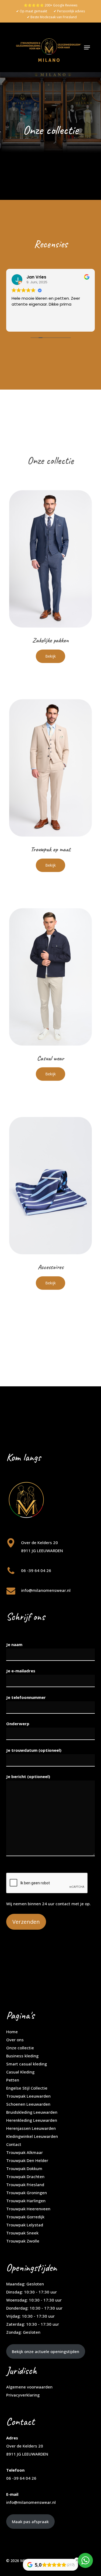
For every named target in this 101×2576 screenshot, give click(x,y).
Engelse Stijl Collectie (27, 2088)
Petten (13, 2080)
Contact (14, 2144)
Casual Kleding (20, 2072)
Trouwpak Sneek (22, 2233)
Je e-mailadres (21, 1671)
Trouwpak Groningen (27, 2193)
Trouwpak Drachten (25, 2176)
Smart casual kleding (27, 2064)
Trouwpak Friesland (25, 2185)
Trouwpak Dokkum (24, 2168)
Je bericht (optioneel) (28, 1776)
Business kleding (22, 2056)
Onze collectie (20, 2048)
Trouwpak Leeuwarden (28, 2096)
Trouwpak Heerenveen (28, 2209)
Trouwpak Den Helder (27, 2160)
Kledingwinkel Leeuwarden (32, 2136)
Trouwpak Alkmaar (25, 2152)
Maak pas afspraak (30, 2522)
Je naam (14, 1644)
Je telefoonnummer (26, 1697)
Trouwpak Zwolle (23, 2241)
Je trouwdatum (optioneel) (34, 1750)
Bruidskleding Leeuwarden (32, 2112)
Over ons (15, 2040)
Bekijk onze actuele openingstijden (46, 2351)
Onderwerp (18, 1724)
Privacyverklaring (23, 2395)
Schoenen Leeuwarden (28, 2104)
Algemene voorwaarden (29, 2387)
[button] (87, 47)
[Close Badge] (77, 2560)
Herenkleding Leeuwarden (32, 2120)
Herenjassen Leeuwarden (31, 2128)
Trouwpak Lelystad (25, 2225)
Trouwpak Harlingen (26, 2201)
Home (12, 2032)
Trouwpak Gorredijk (25, 2217)
